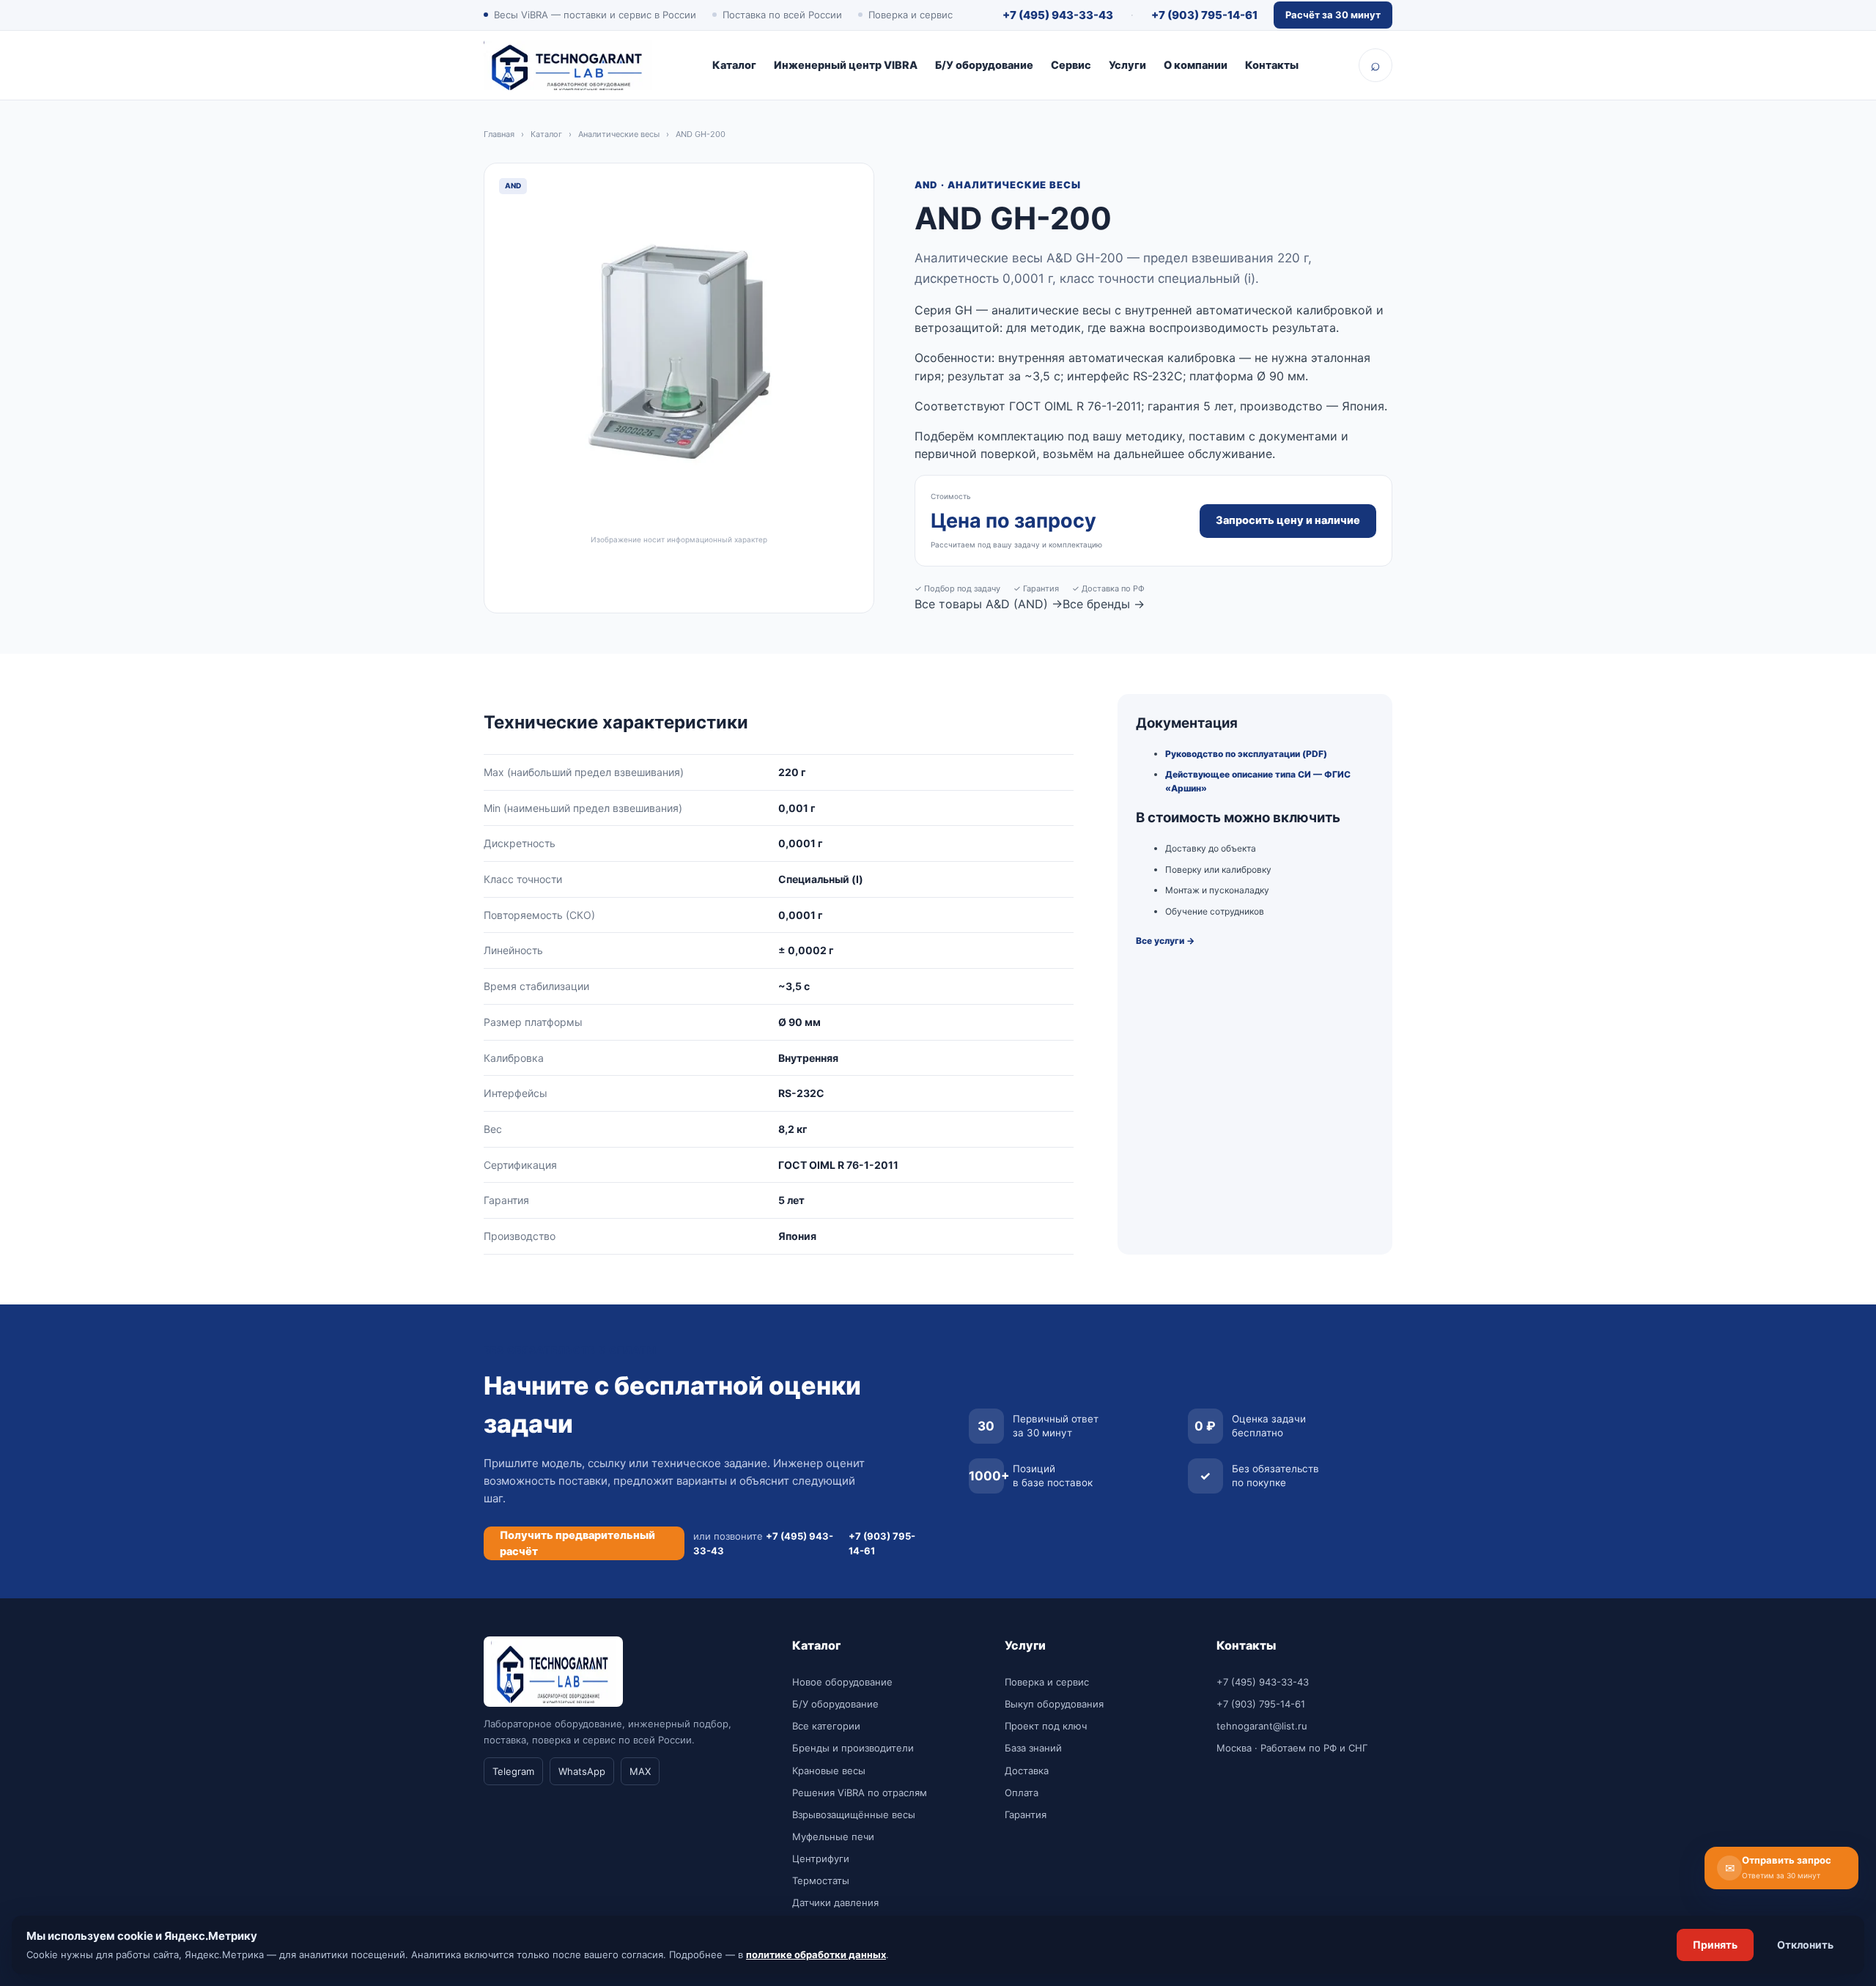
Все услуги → (1165, 941)
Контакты (1272, 65)
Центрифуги (821, 1858)
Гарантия (1026, 1815)
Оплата (1022, 1793)
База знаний (1033, 1748)
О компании (1196, 65)
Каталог (734, 65)
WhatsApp (582, 1771)
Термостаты (821, 1880)
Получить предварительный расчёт (577, 1543)
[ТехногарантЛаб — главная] (568, 65)
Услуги (1127, 65)
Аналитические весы (619, 134)
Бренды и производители (853, 1748)
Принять (1715, 1945)
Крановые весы (829, 1771)
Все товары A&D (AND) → (989, 604)
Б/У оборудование (984, 65)
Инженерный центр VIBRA (846, 65)
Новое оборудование (842, 1682)
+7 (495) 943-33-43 (1058, 15)
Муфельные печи (833, 1837)
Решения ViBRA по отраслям (860, 1793)
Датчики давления (835, 1902)
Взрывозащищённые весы (854, 1815)
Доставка (1027, 1771)
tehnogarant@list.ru (1262, 1726)
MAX (640, 1771)
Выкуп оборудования (1054, 1704)
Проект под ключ (1046, 1726)
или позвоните (763, 1543)
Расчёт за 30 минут (1333, 15)
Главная (499, 134)
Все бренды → (1104, 604)
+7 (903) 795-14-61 (1204, 15)
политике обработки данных (816, 1954)
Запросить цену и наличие (1288, 520)
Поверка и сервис (1047, 1682)
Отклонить (1805, 1945)
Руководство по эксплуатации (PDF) (1246, 754)
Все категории (826, 1726)
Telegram (513, 1771)
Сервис (1071, 65)
